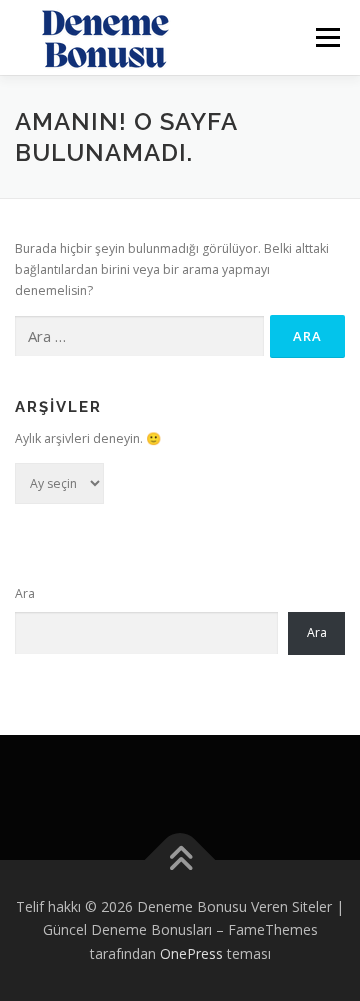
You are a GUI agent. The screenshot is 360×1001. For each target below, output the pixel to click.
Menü (326, 37)
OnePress (191, 953)
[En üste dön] (180, 859)
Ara (25, 593)
